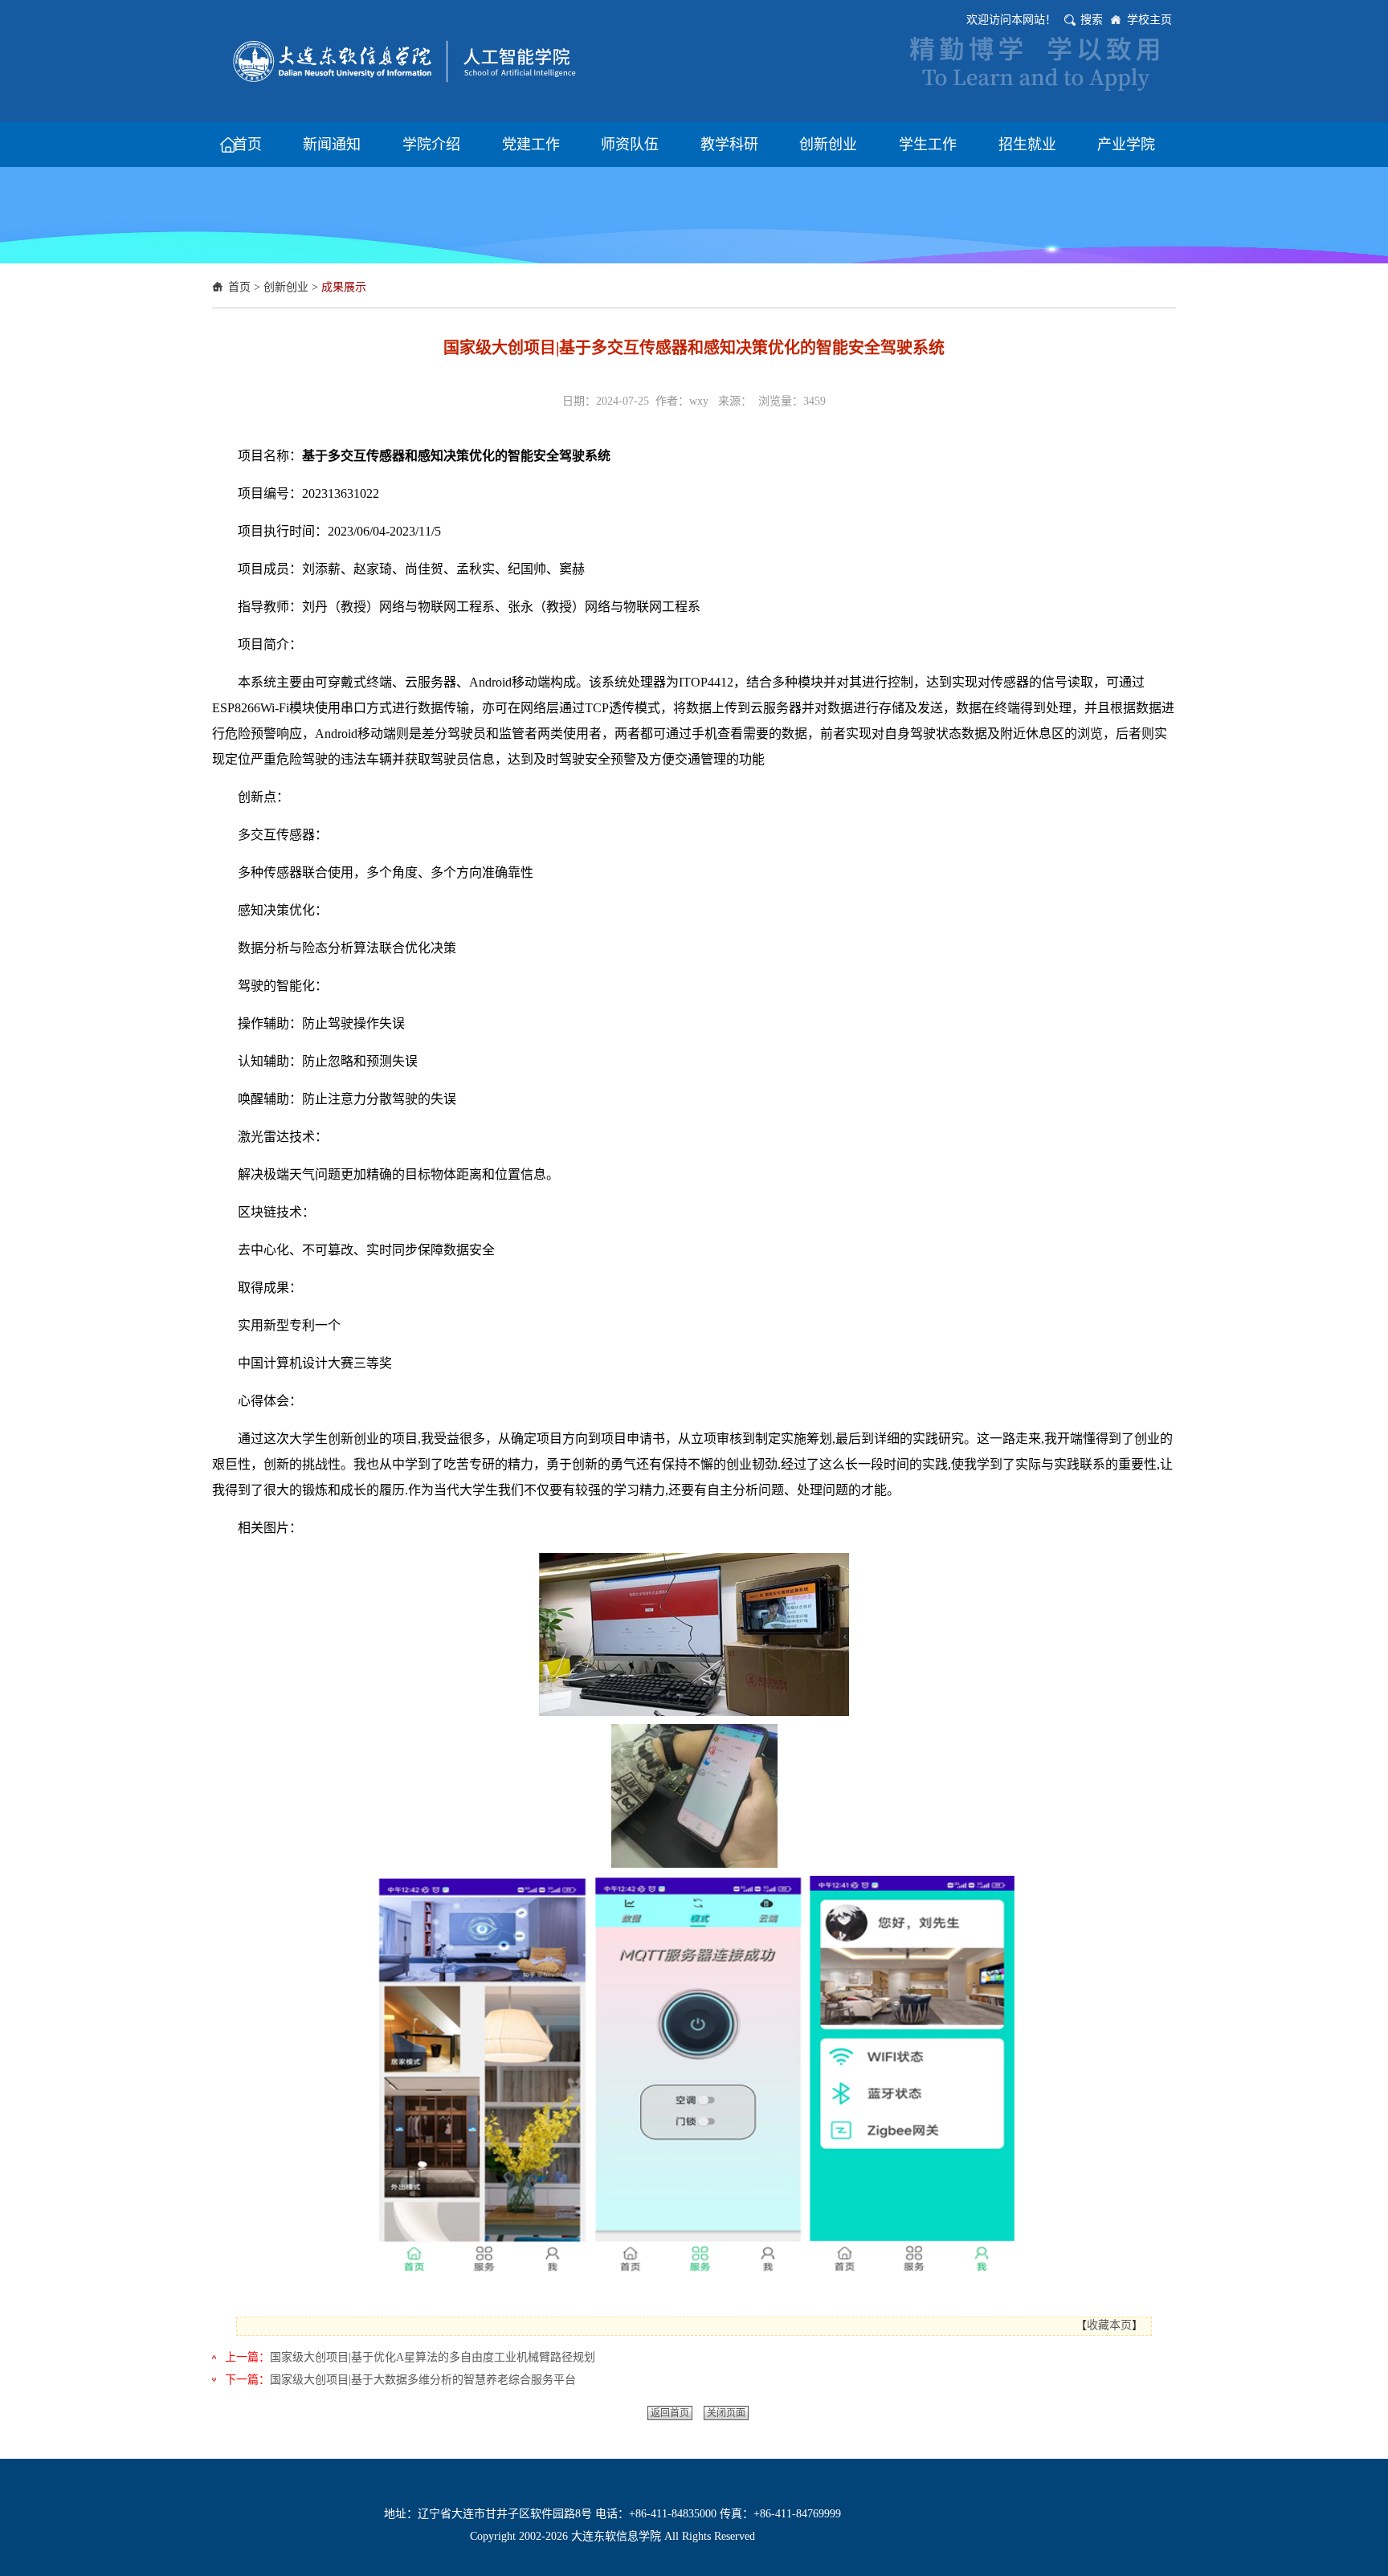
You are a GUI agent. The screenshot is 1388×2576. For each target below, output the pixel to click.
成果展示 (344, 287)
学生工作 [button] (928, 145)
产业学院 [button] (1126, 145)
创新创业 (286, 287)
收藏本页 (1109, 2325)
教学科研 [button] (729, 145)
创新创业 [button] (828, 145)
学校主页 (1149, 20)
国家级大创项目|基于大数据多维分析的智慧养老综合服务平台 (423, 2380)
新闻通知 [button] (332, 145)
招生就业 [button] (1027, 145)
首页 (239, 287)
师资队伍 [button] (630, 145)
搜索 (1092, 20)
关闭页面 (726, 2413)
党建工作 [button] (531, 145)
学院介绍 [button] (431, 145)
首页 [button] (247, 145)
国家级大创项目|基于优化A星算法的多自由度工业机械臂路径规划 (433, 2357)
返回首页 (670, 2413)
